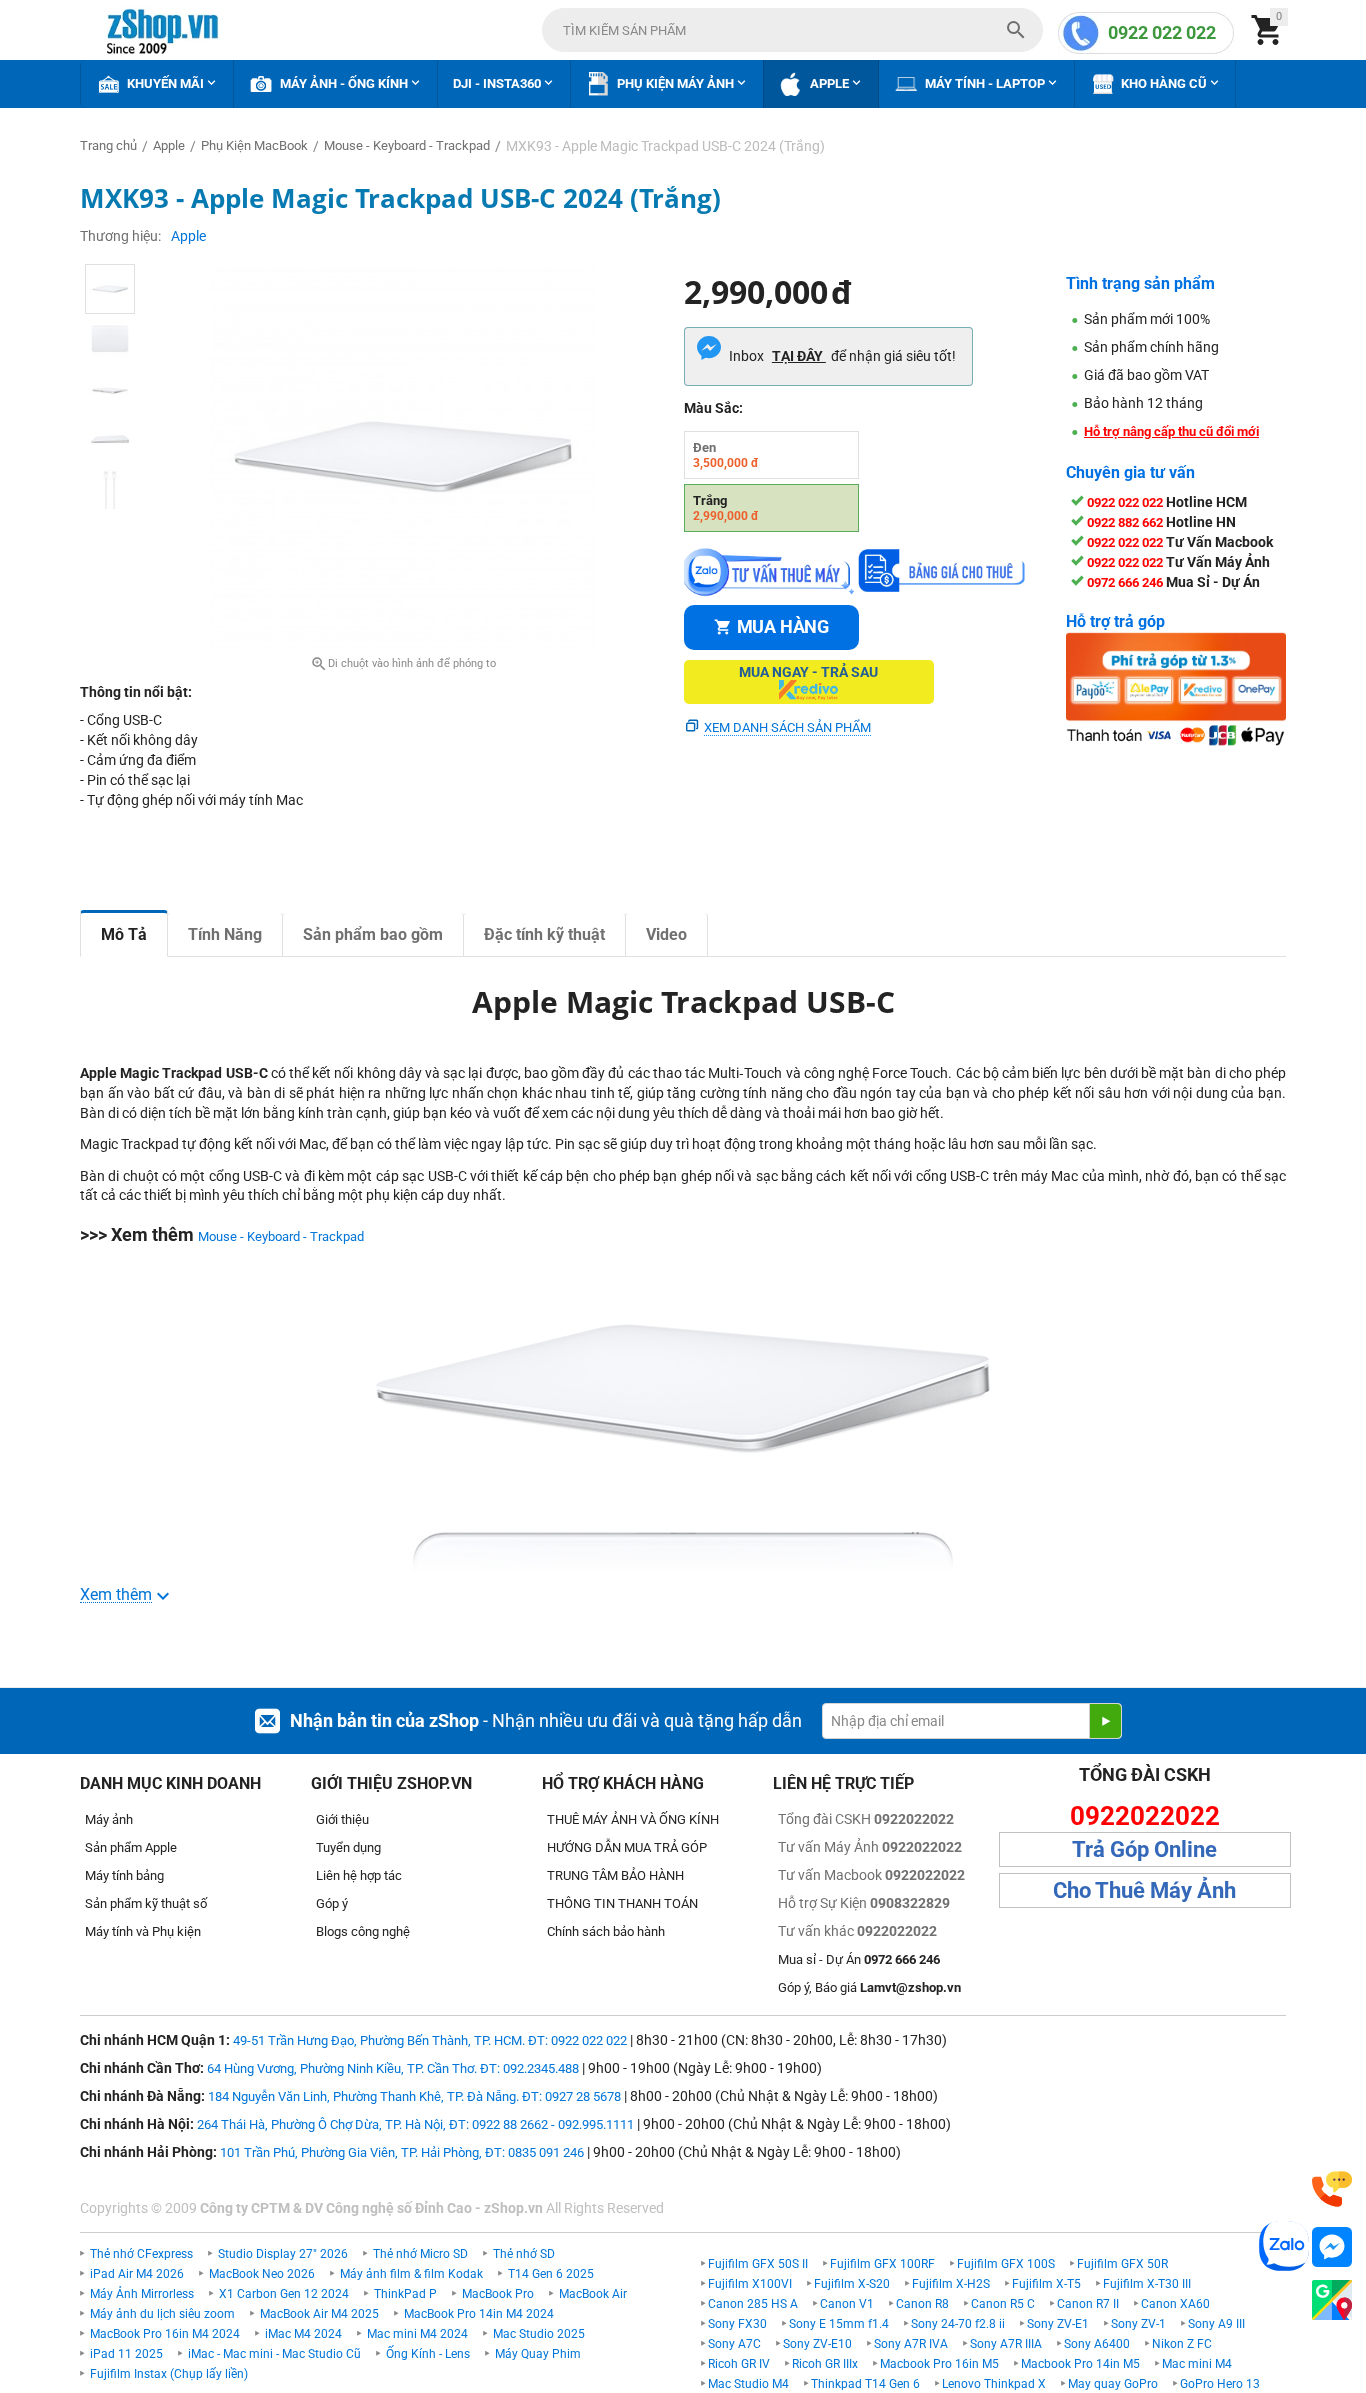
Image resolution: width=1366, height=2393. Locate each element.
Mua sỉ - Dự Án (859, 1959)
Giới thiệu (342, 1819)
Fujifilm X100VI (750, 2284)
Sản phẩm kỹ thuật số (146, 1903)
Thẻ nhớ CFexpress (141, 2254)
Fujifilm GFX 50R (1122, 2264)
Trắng (726, 508)
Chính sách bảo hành (606, 1931)
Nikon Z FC (1182, 2344)
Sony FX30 (737, 2324)
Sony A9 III (1216, 2324)
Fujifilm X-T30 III (1147, 2284)
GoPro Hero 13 (1220, 2384)
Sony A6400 (1097, 2344)
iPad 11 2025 (126, 2354)
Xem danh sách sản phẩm (787, 727)
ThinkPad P (405, 2294)
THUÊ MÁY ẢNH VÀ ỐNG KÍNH (633, 1819)
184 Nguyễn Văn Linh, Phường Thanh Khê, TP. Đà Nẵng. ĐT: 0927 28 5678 (414, 2096)
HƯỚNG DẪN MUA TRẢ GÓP (627, 1847)
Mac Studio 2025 (539, 2334)
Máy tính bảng (124, 1875)
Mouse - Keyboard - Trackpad (281, 1236)
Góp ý (332, 1903)
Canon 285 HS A (753, 2304)
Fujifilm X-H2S (951, 2284)
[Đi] (1105, 1721)
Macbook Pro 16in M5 (939, 2364)
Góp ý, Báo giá (869, 1987)
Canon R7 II (1088, 2304)
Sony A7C (734, 2344)
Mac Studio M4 (748, 2384)
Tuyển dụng (348, 1847)
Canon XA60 (1175, 2304)
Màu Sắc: (713, 408)
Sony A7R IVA (911, 2344)
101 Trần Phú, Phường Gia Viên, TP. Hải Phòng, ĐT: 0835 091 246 (402, 2152)
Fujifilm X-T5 (1046, 2284)
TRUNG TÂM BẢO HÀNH (615, 1875)
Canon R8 (922, 2304)
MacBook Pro (498, 2294)
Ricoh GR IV (739, 2364)
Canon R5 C (1003, 2304)
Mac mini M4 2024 (417, 2334)
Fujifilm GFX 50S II (758, 2264)
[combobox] (792, 30)
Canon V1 (847, 2304)
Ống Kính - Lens (428, 2354)
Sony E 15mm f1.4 (839, 2324)
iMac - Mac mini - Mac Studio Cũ (274, 2354)
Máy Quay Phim (538, 2354)
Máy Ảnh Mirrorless (142, 2294)
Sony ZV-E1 (1058, 2324)
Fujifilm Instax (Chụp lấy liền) (169, 2374)
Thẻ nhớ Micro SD (420, 2254)
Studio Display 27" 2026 (283, 2254)
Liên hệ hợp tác (359, 1875)
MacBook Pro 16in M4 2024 (165, 2334)
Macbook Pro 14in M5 (1080, 2364)
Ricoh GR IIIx (825, 2364)
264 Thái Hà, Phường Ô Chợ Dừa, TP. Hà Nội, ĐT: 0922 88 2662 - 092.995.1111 (415, 2124)
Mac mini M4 (1197, 2364)
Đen (726, 455)
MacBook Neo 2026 (262, 2274)
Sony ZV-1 (1138, 2324)
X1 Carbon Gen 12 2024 (284, 2294)
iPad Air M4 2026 (137, 2274)
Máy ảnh (109, 1819)
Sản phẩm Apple (131, 1847)
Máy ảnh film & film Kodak (411, 2274)
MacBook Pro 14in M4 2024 (479, 2314)
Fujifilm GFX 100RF (882, 2264)
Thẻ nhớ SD (524, 2254)
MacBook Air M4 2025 (319, 2314)
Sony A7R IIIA (1006, 2344)
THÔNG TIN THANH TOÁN (622, 1903)
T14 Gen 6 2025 (551, 2274)
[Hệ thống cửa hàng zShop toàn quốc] (1332, 2300)
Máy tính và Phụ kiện (143, 1931)
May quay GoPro (1113, 2384)
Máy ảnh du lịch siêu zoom (162, 2314)
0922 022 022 (1162, 32)
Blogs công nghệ (363, 1931)
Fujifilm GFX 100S (1006, 2264)
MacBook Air (593, 2294)
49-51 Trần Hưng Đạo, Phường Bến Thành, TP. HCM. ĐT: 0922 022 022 (430, 2040)
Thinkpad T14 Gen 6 (865, 2384)
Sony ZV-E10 (817, 2344)
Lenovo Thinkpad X (994, 2384)
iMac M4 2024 (303, 2334)
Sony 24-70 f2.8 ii (958, 2324)
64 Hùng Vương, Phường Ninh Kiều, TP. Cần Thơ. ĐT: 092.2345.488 (393, 2068)
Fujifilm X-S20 (852, 2284)
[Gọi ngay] (1332, 2189)
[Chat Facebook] (1332, 2247)
